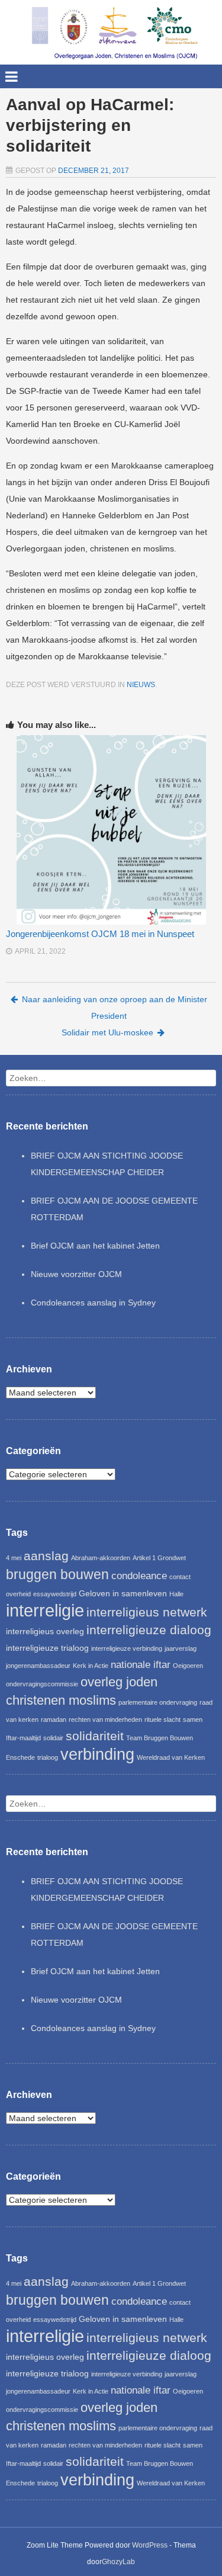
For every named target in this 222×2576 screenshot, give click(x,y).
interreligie (45, 1610)
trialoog (48, 1757)
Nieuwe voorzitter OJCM (76, 1274)
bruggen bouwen (57, 1574)
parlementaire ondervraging (158, 1702)
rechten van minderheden (105, 1720)
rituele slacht (163, 1720)
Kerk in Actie (91, 1666)
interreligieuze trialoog (47, 1648)
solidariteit (95, 1736)
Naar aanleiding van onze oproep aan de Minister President (115, 1008)
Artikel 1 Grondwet (159, 1558)
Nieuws (141, 685)
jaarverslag (181, 1648)
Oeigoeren (188, 1666)
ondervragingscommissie (42, 1684)
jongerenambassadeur (38, 1666)
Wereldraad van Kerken (171, 1757)
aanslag (46, 1556)
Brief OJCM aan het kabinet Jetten (95, 1246)
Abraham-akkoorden (101, 1558)
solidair (53, 1738)
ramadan (54, 1720)
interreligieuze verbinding (127, 1648)
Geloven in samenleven (123, 1593)
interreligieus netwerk (147, 1612)
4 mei (14, 1558)
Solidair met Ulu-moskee (107, 1032)
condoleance (139, 1576)
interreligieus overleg (45, 1631)
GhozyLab (118, 2562)
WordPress (150, 2545)
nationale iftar (141, 1665)
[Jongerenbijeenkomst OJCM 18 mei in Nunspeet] (111, 830)
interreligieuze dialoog (149, 1630)
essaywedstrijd (55, 1594)
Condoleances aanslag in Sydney (93, 1303)
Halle (176, 1594)
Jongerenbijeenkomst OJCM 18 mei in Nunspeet (100, 934)
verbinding (97, 1754)
